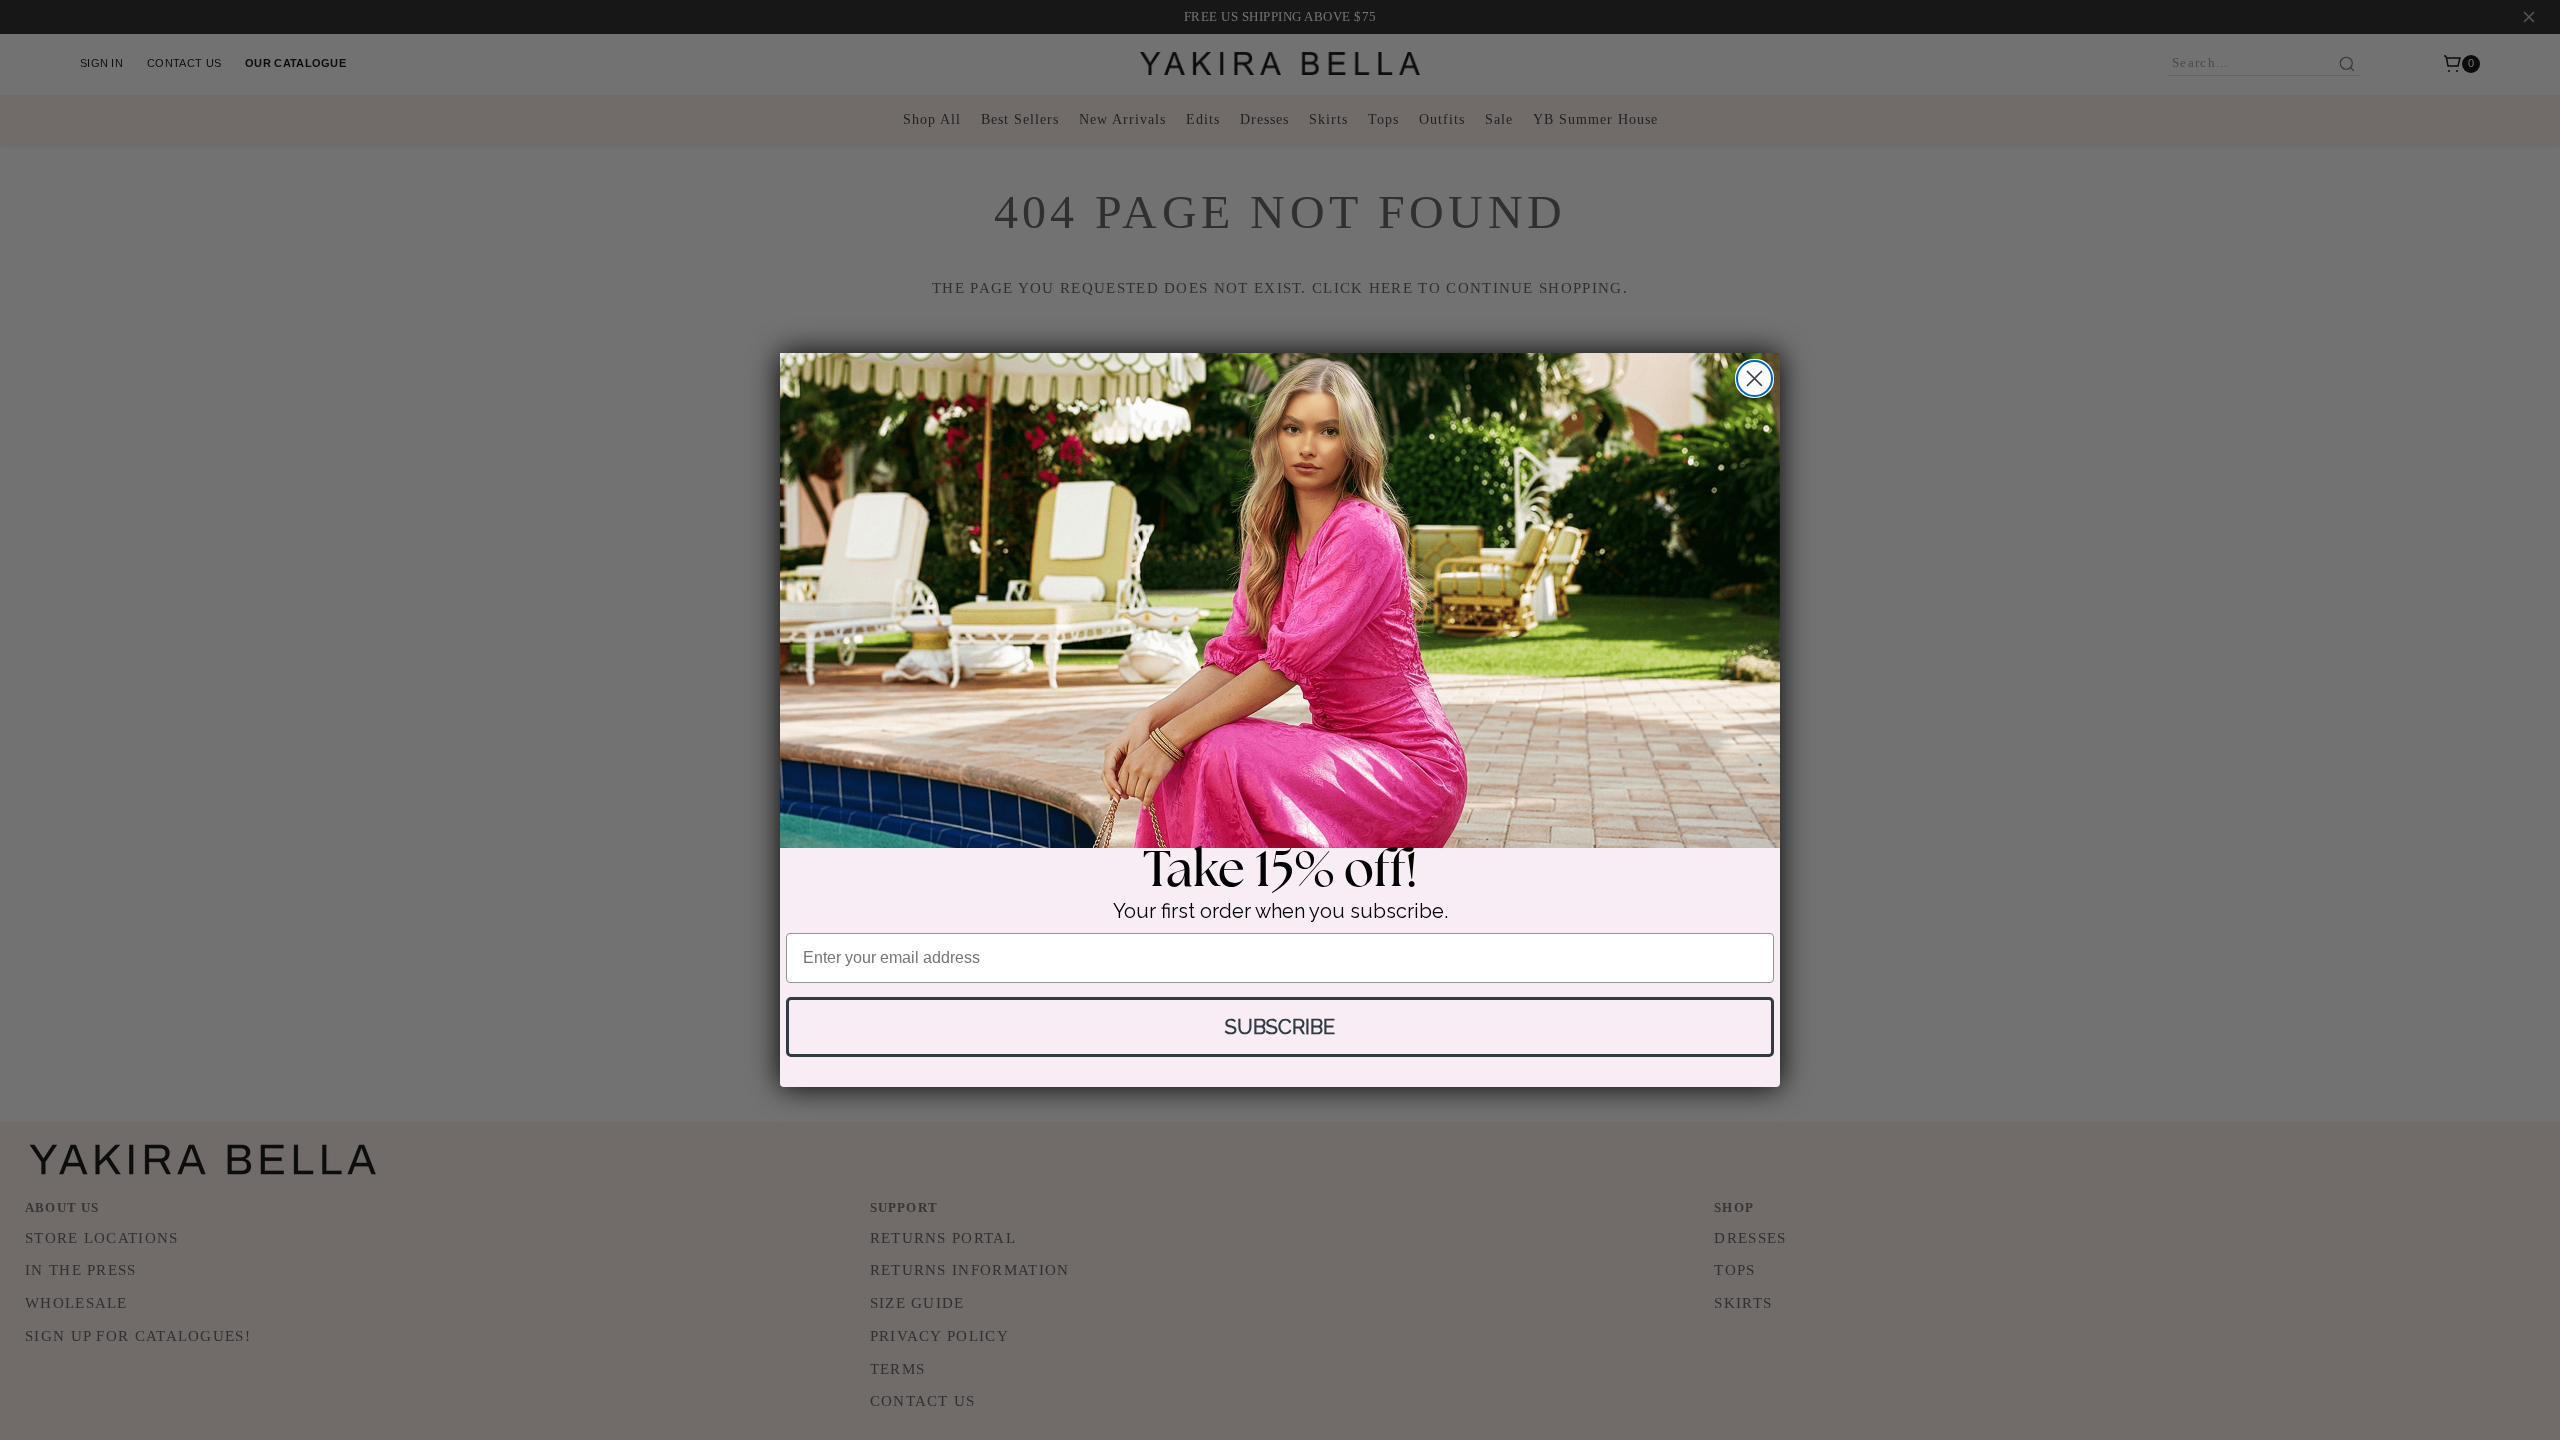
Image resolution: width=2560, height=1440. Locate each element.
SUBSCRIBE (1280, 1027)
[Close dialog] (1754, 378)
